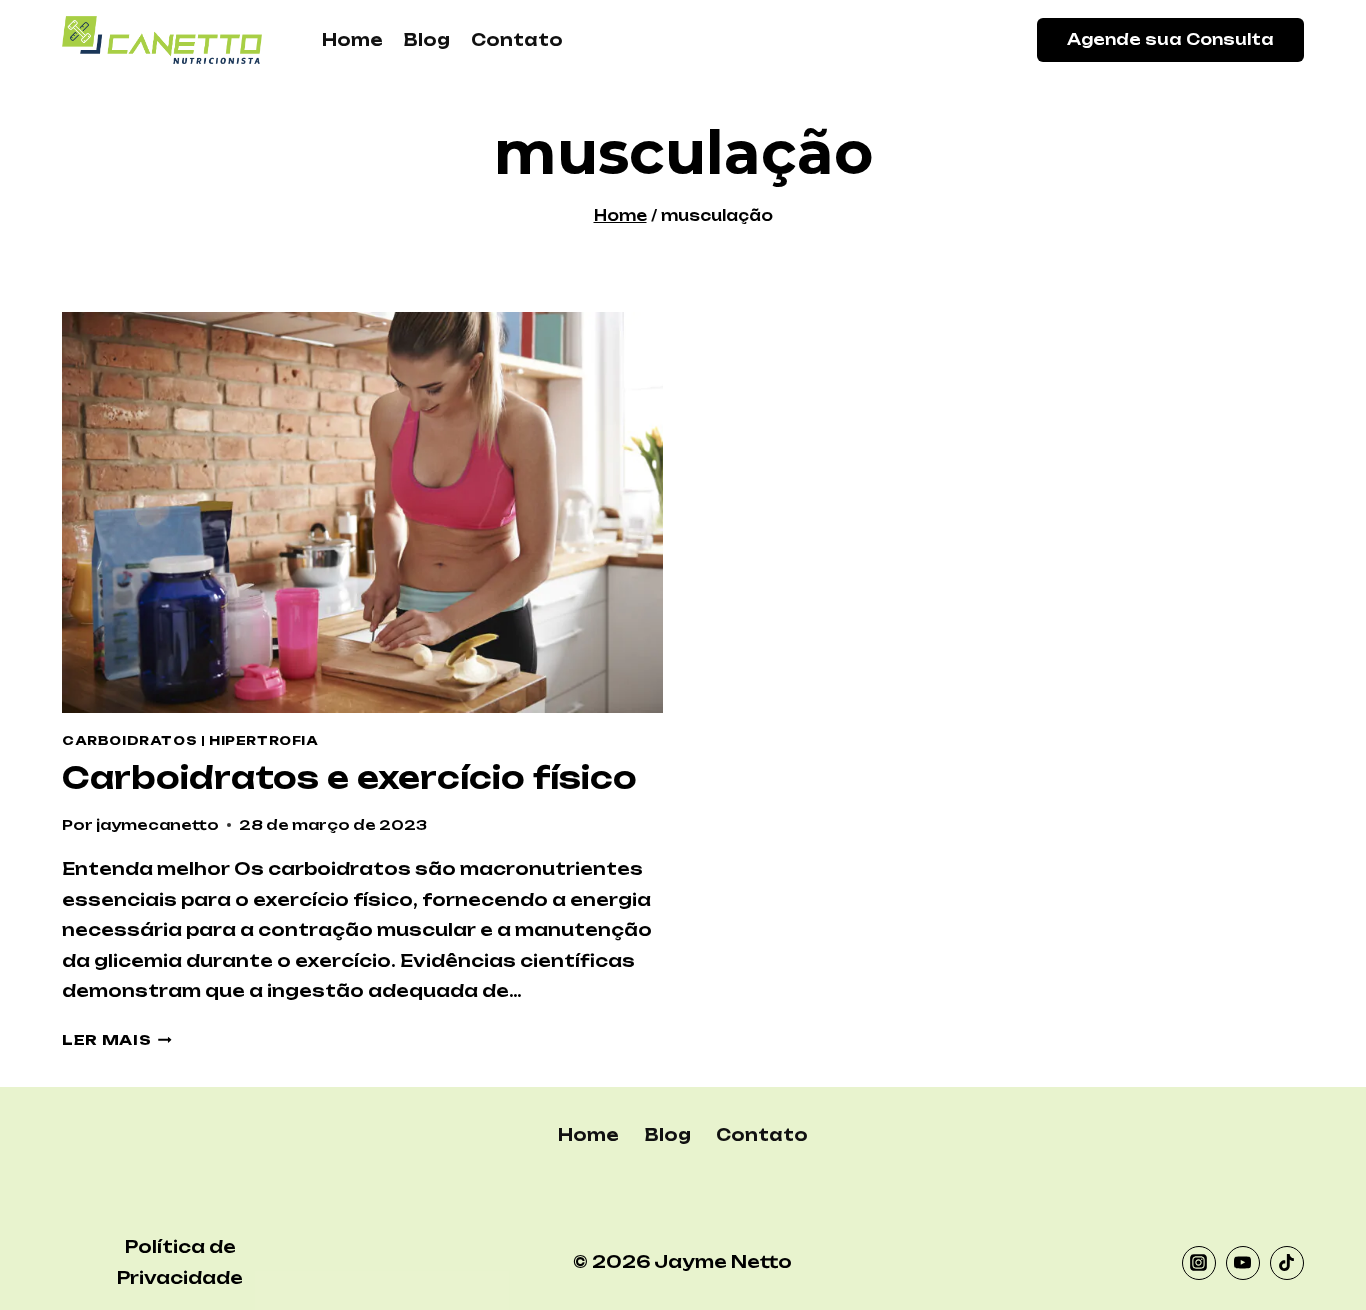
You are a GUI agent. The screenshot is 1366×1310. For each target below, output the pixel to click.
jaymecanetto (157, 824)
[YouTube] (1243, 1263)
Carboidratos (129, 740)
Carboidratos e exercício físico (349, 777)
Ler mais (117, 1039)
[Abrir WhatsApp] (1316, 1259)
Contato (517, 40)
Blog (427, 40)
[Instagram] (1199, 1263)
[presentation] (362, 512)
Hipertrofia (264, 740)
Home (352, 40)
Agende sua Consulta (1170, 39)
